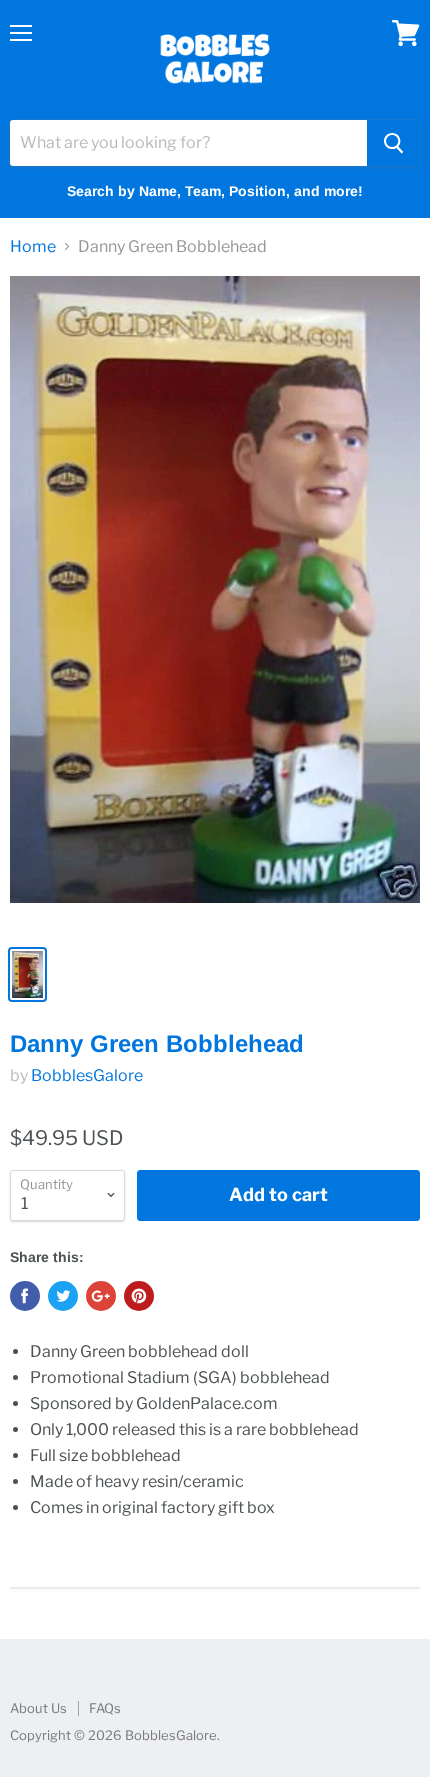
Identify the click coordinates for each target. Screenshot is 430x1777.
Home (33, 247)
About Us (38, 1708)
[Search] (393, 143)
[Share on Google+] (101, 1296)
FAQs (105, 1708)
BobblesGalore (87, 1075)
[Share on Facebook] (25, 1296)
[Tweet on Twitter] (63, 1296)
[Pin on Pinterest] (139, 1296)
